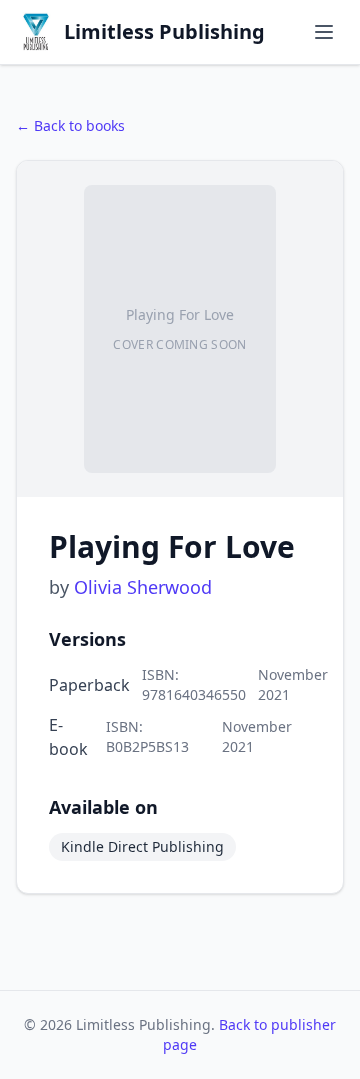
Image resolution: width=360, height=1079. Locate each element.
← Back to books (70, 125)
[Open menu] (324, 32)
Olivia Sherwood (143, 587)
